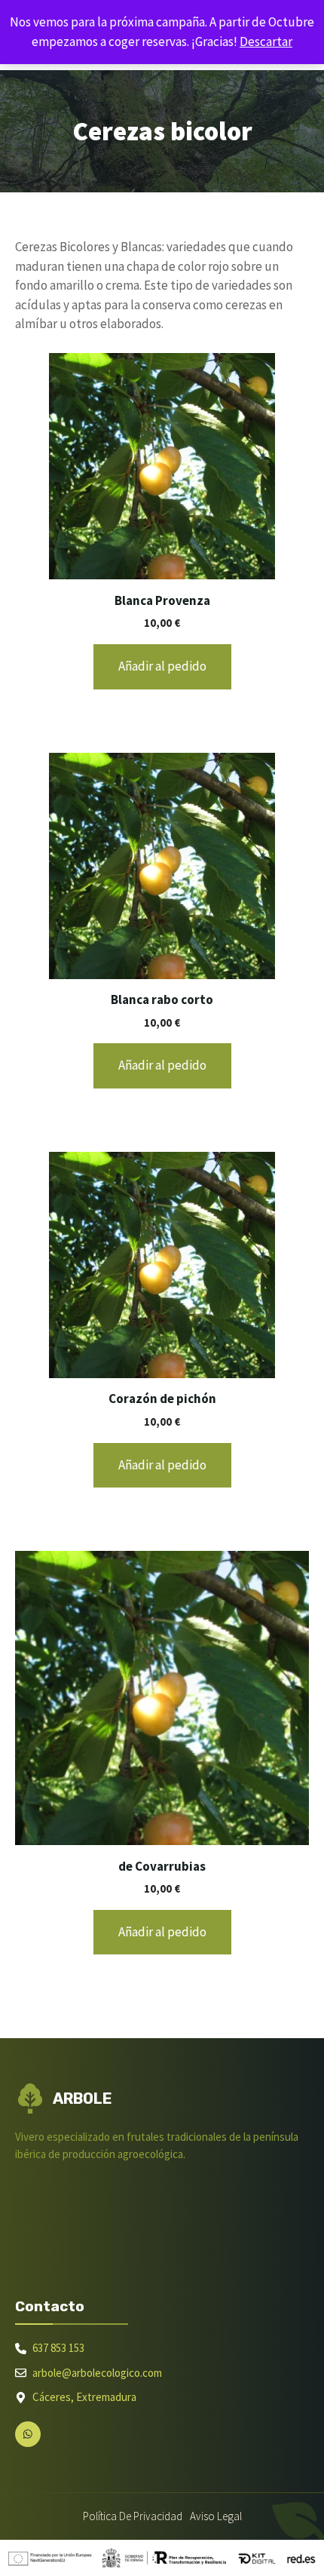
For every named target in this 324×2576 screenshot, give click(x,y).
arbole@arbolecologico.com (97, 2373)
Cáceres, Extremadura (84, 2397)
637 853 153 (58, 2348)
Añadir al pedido (162, 666)
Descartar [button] (266, 41)
